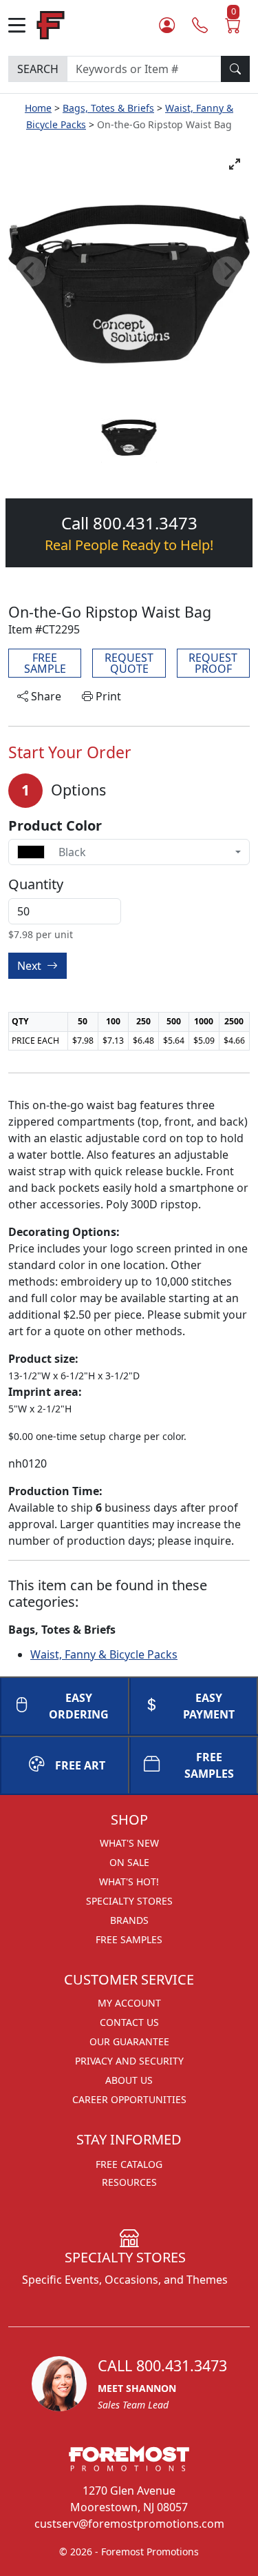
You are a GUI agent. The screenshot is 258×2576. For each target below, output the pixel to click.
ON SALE (129, 1862)
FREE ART (80, 1765)
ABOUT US (129, 2080)
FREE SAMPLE (45, 663)
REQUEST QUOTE (129, 663)
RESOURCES (129, 2182)
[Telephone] (200, 25)
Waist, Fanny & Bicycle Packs (104, 1654)
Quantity (36, 884)
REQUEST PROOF (213, 663)
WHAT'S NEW (129, 1843)
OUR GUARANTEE (129, 2041)
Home (38, 108)
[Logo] (51, 24)
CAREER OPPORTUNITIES (129, 2099)
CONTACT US (129, 2022)
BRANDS (129, 1920)
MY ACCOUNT (129, 2003)
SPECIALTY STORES (129, 1901)
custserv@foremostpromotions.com (129, 2524)
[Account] (167, 25)
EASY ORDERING (79, 1706)
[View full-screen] (235, 164)
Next (31, 966)
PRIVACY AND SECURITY (129, 2061)
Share (45, 696)
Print (107, 696)
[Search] (235, 69)
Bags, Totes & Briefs (108, 108)
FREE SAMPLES (129, 1939)
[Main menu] (22, 25)
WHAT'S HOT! (129, 1882)
